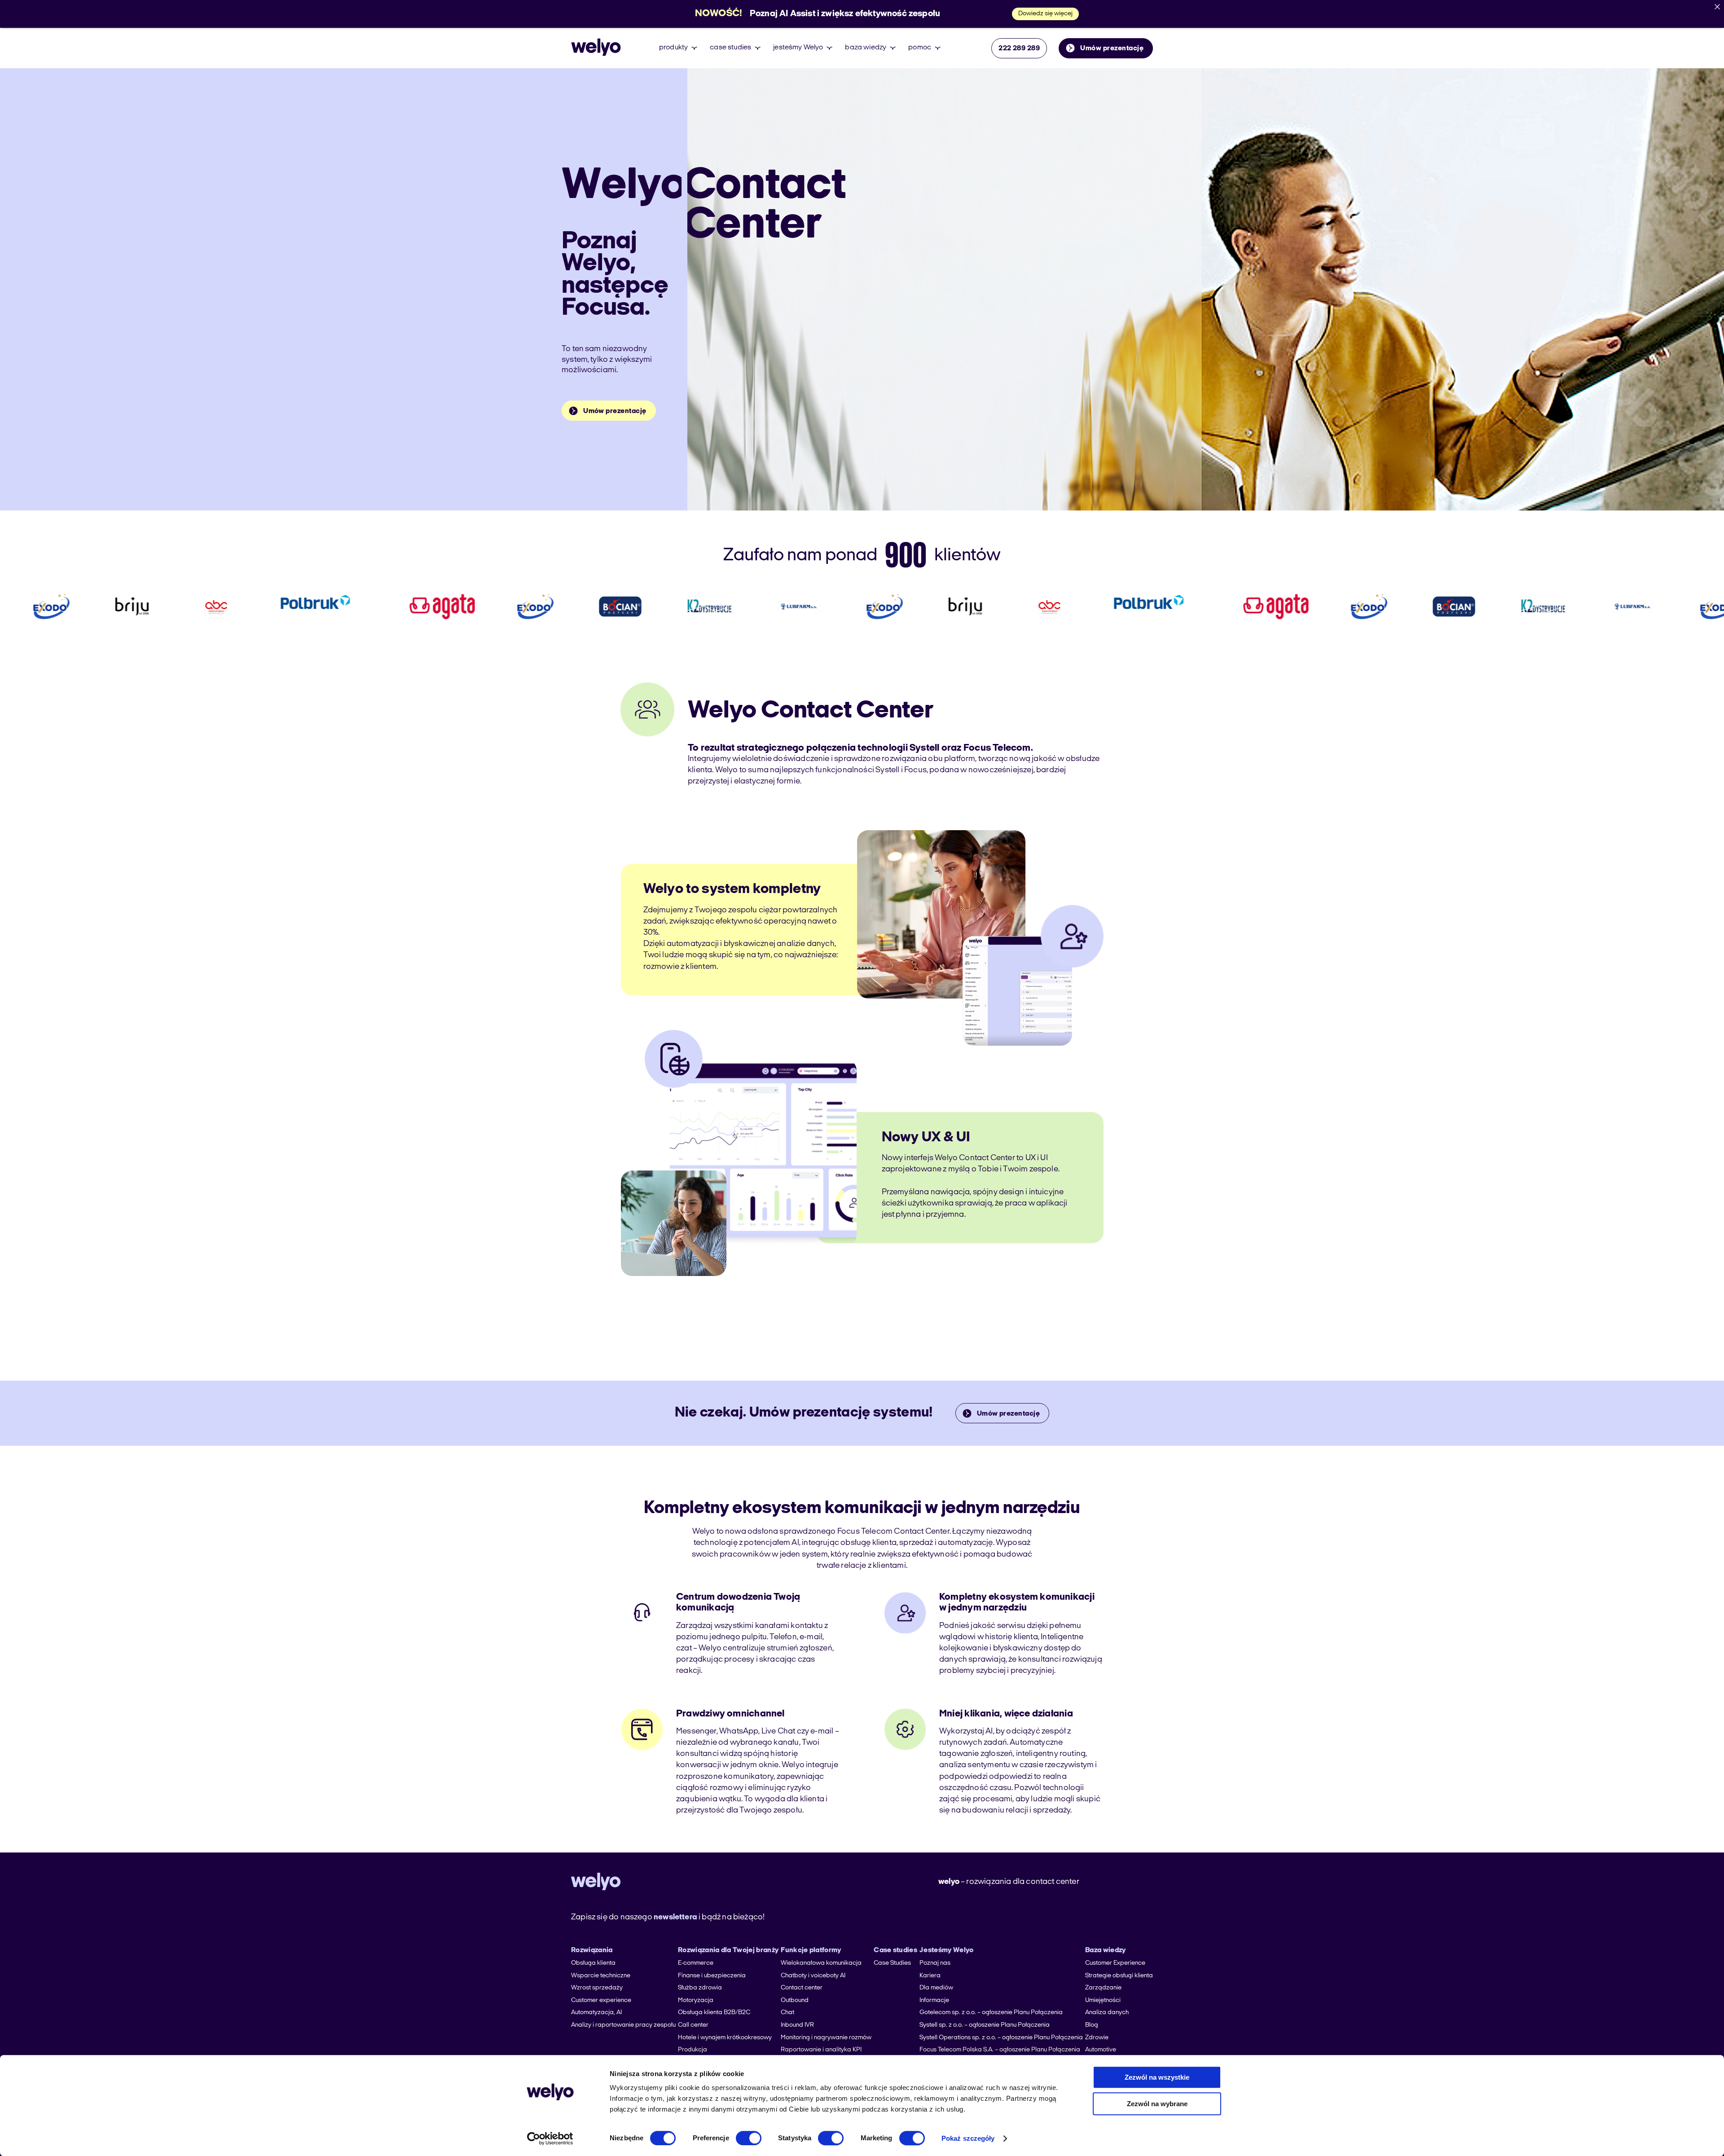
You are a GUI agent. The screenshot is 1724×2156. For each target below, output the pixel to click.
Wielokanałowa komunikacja (821, 1963)
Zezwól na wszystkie (1157, 2077)
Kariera (930, 1976)
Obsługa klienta (593, 1963)
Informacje (934, 2000)
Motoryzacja (696, 2000)
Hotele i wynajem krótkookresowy (725, 2038)
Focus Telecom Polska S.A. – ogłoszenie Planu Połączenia (1000, 2050)
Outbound (795, 2000)
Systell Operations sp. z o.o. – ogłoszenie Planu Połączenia (1001, 2038)
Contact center (802, 1988)
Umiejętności (1103, 2000)
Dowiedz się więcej (1045, 14)
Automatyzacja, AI (596, 2013)
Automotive (1101, 2050)
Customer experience (601, 2000)
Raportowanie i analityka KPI (821, 2050)
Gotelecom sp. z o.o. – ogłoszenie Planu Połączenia (991, 2013)
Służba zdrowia (700, 1988)
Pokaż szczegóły (968, 2138)
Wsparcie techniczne (601, 1976)
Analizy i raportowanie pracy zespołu (623, 2025)
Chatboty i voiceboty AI (813, 1976)
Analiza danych (1107, 2013)
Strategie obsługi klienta (1119, 1976)
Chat (787, 2013)
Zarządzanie (1103, 1988)
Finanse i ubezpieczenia (712, 1976)
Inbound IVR (797, 2025)
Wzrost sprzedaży (597, 1988)
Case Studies (892, 1963)
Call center (693, 2025)
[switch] (749, 2138)
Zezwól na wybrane (1157, 2104)
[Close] (1717, 7)
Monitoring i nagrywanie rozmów (826, 2038)
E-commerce (696, 1963)
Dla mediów (936, 1988)
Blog (1092, 2025)
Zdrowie (1097, 2038)
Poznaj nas (935, 1963)
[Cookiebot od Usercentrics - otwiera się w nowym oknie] (550, 2138)
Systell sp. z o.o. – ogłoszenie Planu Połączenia (985, 2025)
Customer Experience (1115, 1963)
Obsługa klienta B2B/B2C (714, 2013)
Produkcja (693, 2050)
